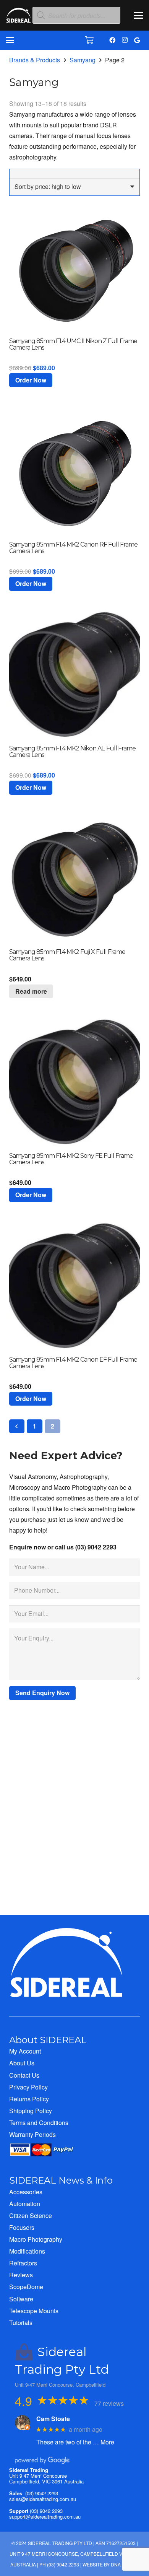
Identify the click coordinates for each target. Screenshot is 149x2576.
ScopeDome (26, 2287)
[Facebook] (112, 40)
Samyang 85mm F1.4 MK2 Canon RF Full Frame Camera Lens (73, 548)
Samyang (83, 60)
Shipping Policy (31, 2111)
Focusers (22, 2227)
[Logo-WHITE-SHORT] (19, 17)
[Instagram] (125, 40)
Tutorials (21, 2323)
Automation (25, 2204)
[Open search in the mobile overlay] (76, 15)
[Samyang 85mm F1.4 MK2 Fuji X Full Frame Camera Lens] (74, 879)
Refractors (23, 2263)
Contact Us (24, 2075)
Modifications (27, 2251)
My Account (25, 2051)
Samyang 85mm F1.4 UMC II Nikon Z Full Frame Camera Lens (73, 344)
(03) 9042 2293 (42, 2493)
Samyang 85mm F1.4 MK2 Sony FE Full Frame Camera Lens (71, 1159)
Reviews (21, 2275)
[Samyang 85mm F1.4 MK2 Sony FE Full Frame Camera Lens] (74, 1082)
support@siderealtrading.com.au (45, 2517)
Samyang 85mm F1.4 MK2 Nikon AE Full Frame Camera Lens (72, 752)
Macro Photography (36, 2239)
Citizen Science (31, 2216)
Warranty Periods (32, 2134)
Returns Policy (29, 2099)
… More (104, 2442)
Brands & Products (35, 60)
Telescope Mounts (34, 2311)
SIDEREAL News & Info (61, 2180)
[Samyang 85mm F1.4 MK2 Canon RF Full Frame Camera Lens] (74, 471)
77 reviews (109, 2403)
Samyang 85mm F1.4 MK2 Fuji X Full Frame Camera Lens (67, 955)
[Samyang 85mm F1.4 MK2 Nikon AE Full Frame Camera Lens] (74, 675)
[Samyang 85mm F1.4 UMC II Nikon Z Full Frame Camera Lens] (74, 267)
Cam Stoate (53, 2419)
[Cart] (89, 40)
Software (21, 2299)
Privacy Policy (28, 2087)
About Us (22, 2063)
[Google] (137, 40)
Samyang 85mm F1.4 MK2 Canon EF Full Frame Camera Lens (73, 1363)
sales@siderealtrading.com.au (43, 2499)
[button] (138, 15)
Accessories (26, 2192)
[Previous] (17, 1426)
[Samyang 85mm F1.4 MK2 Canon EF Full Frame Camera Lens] (74, 1286)
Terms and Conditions (39, 2123)
